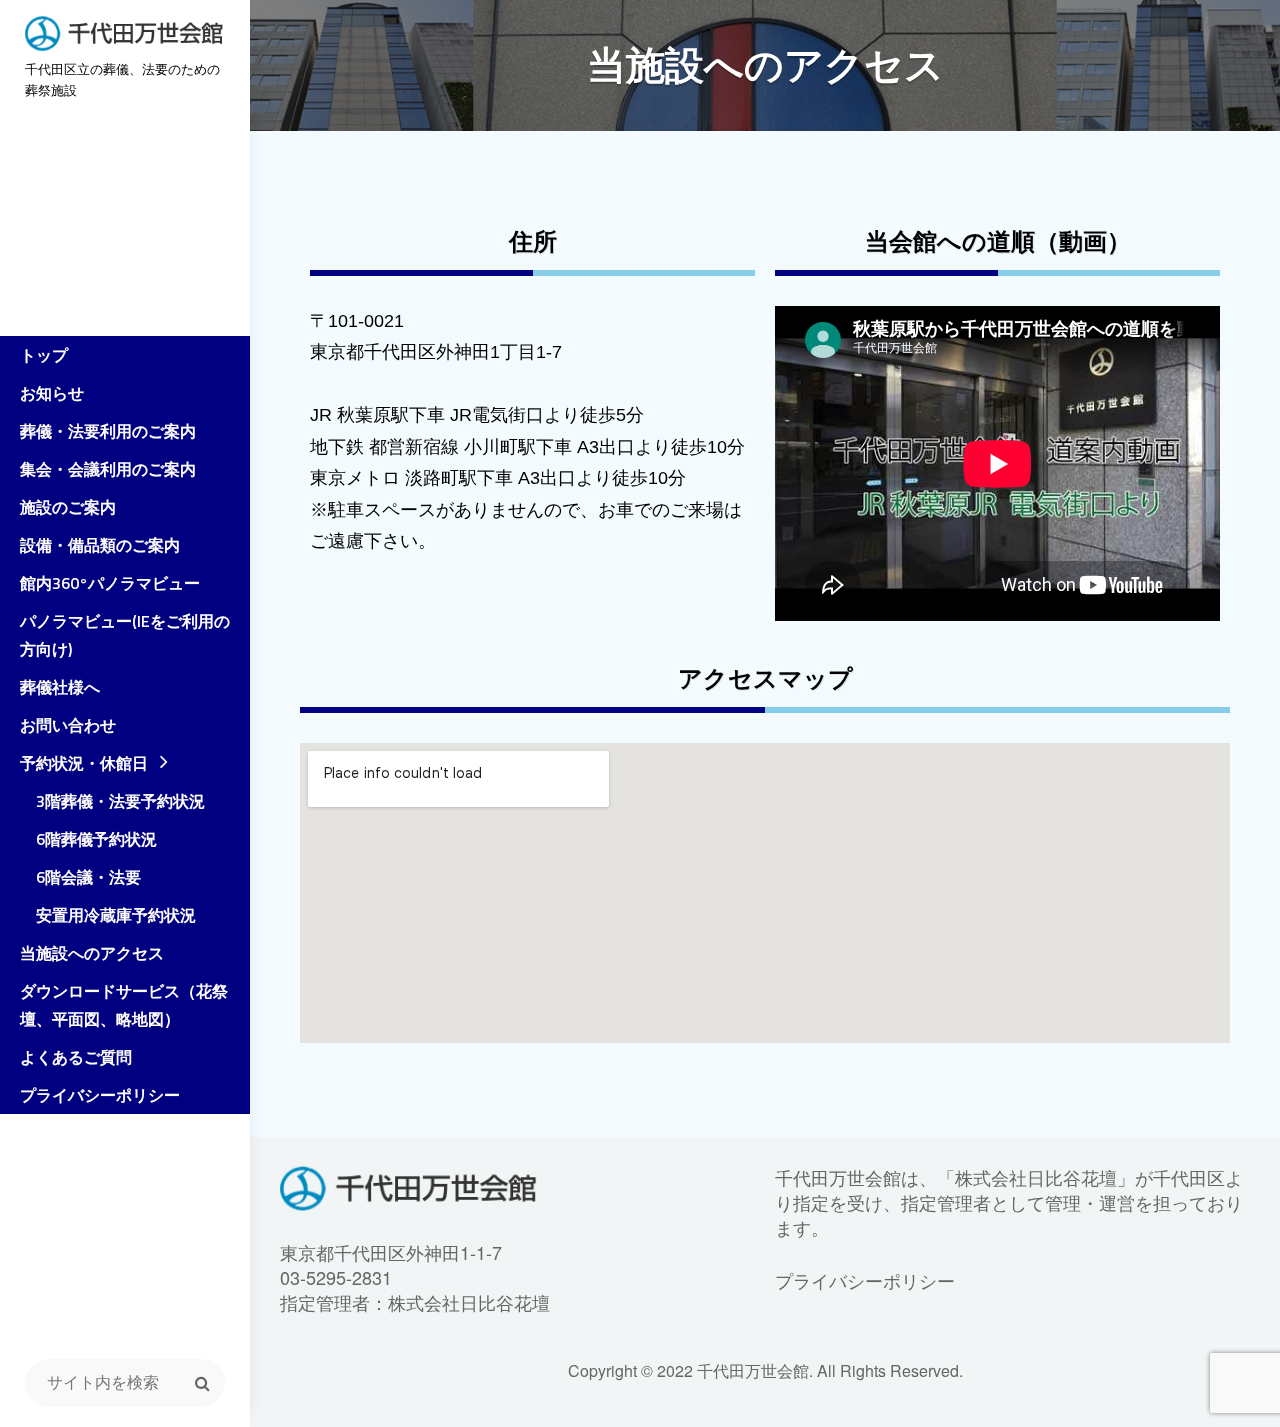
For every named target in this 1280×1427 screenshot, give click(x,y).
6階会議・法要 (80, 877)
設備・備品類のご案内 (100, 545)
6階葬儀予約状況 (88, 839)
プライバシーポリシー (100, 1095)
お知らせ (52, 393)
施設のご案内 (68, 507)
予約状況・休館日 (84, 763)
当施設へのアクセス (92, 953)
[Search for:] (125, 1383)
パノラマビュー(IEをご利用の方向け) (125, 635)
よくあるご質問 (76, 1057)
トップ (44, 355)
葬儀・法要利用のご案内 (108, 431)
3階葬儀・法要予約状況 (112, 801)
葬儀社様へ (60, 687)
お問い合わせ (68, 725)
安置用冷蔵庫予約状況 (108, 915)
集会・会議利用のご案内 (108, 469)
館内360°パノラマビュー (110, 583)
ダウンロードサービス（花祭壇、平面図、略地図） (124, 1005)
